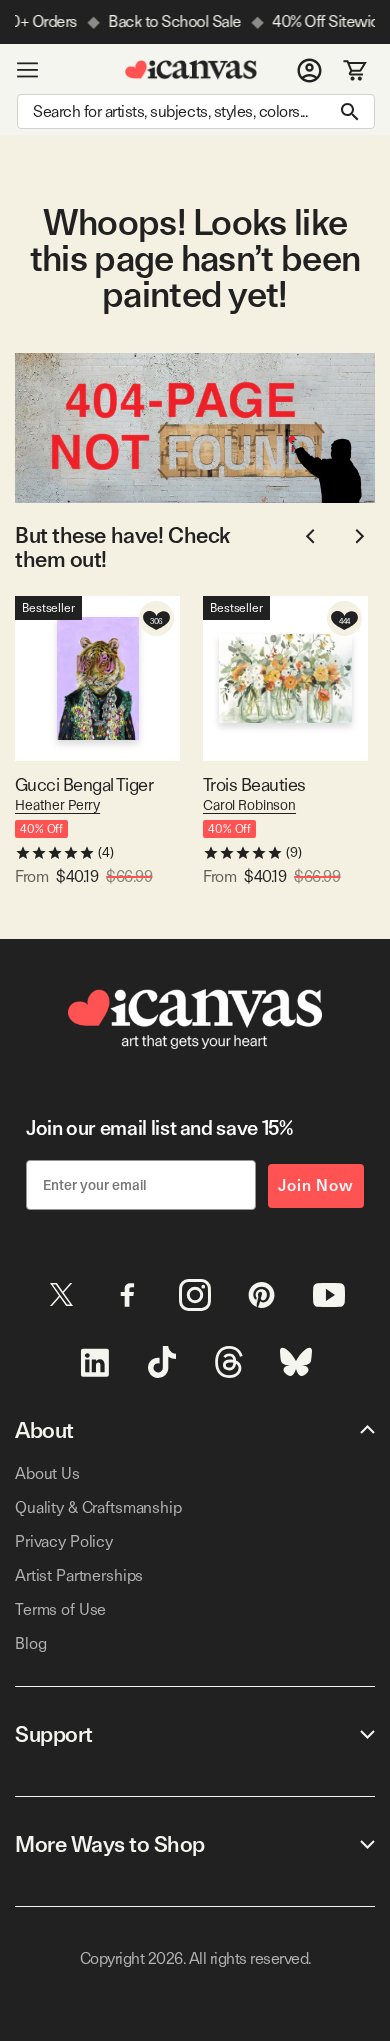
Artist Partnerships (79, 1575)
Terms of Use (60, 1609)
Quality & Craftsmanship (98, 1507)
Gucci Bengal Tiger (84, 784)
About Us (47, 1473)
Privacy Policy (64, 1541)
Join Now (316, 1185)
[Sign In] (309, 70)
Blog (30, 1643)
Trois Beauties (254, 784)
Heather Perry (57, 805)
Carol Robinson (249, 805)
